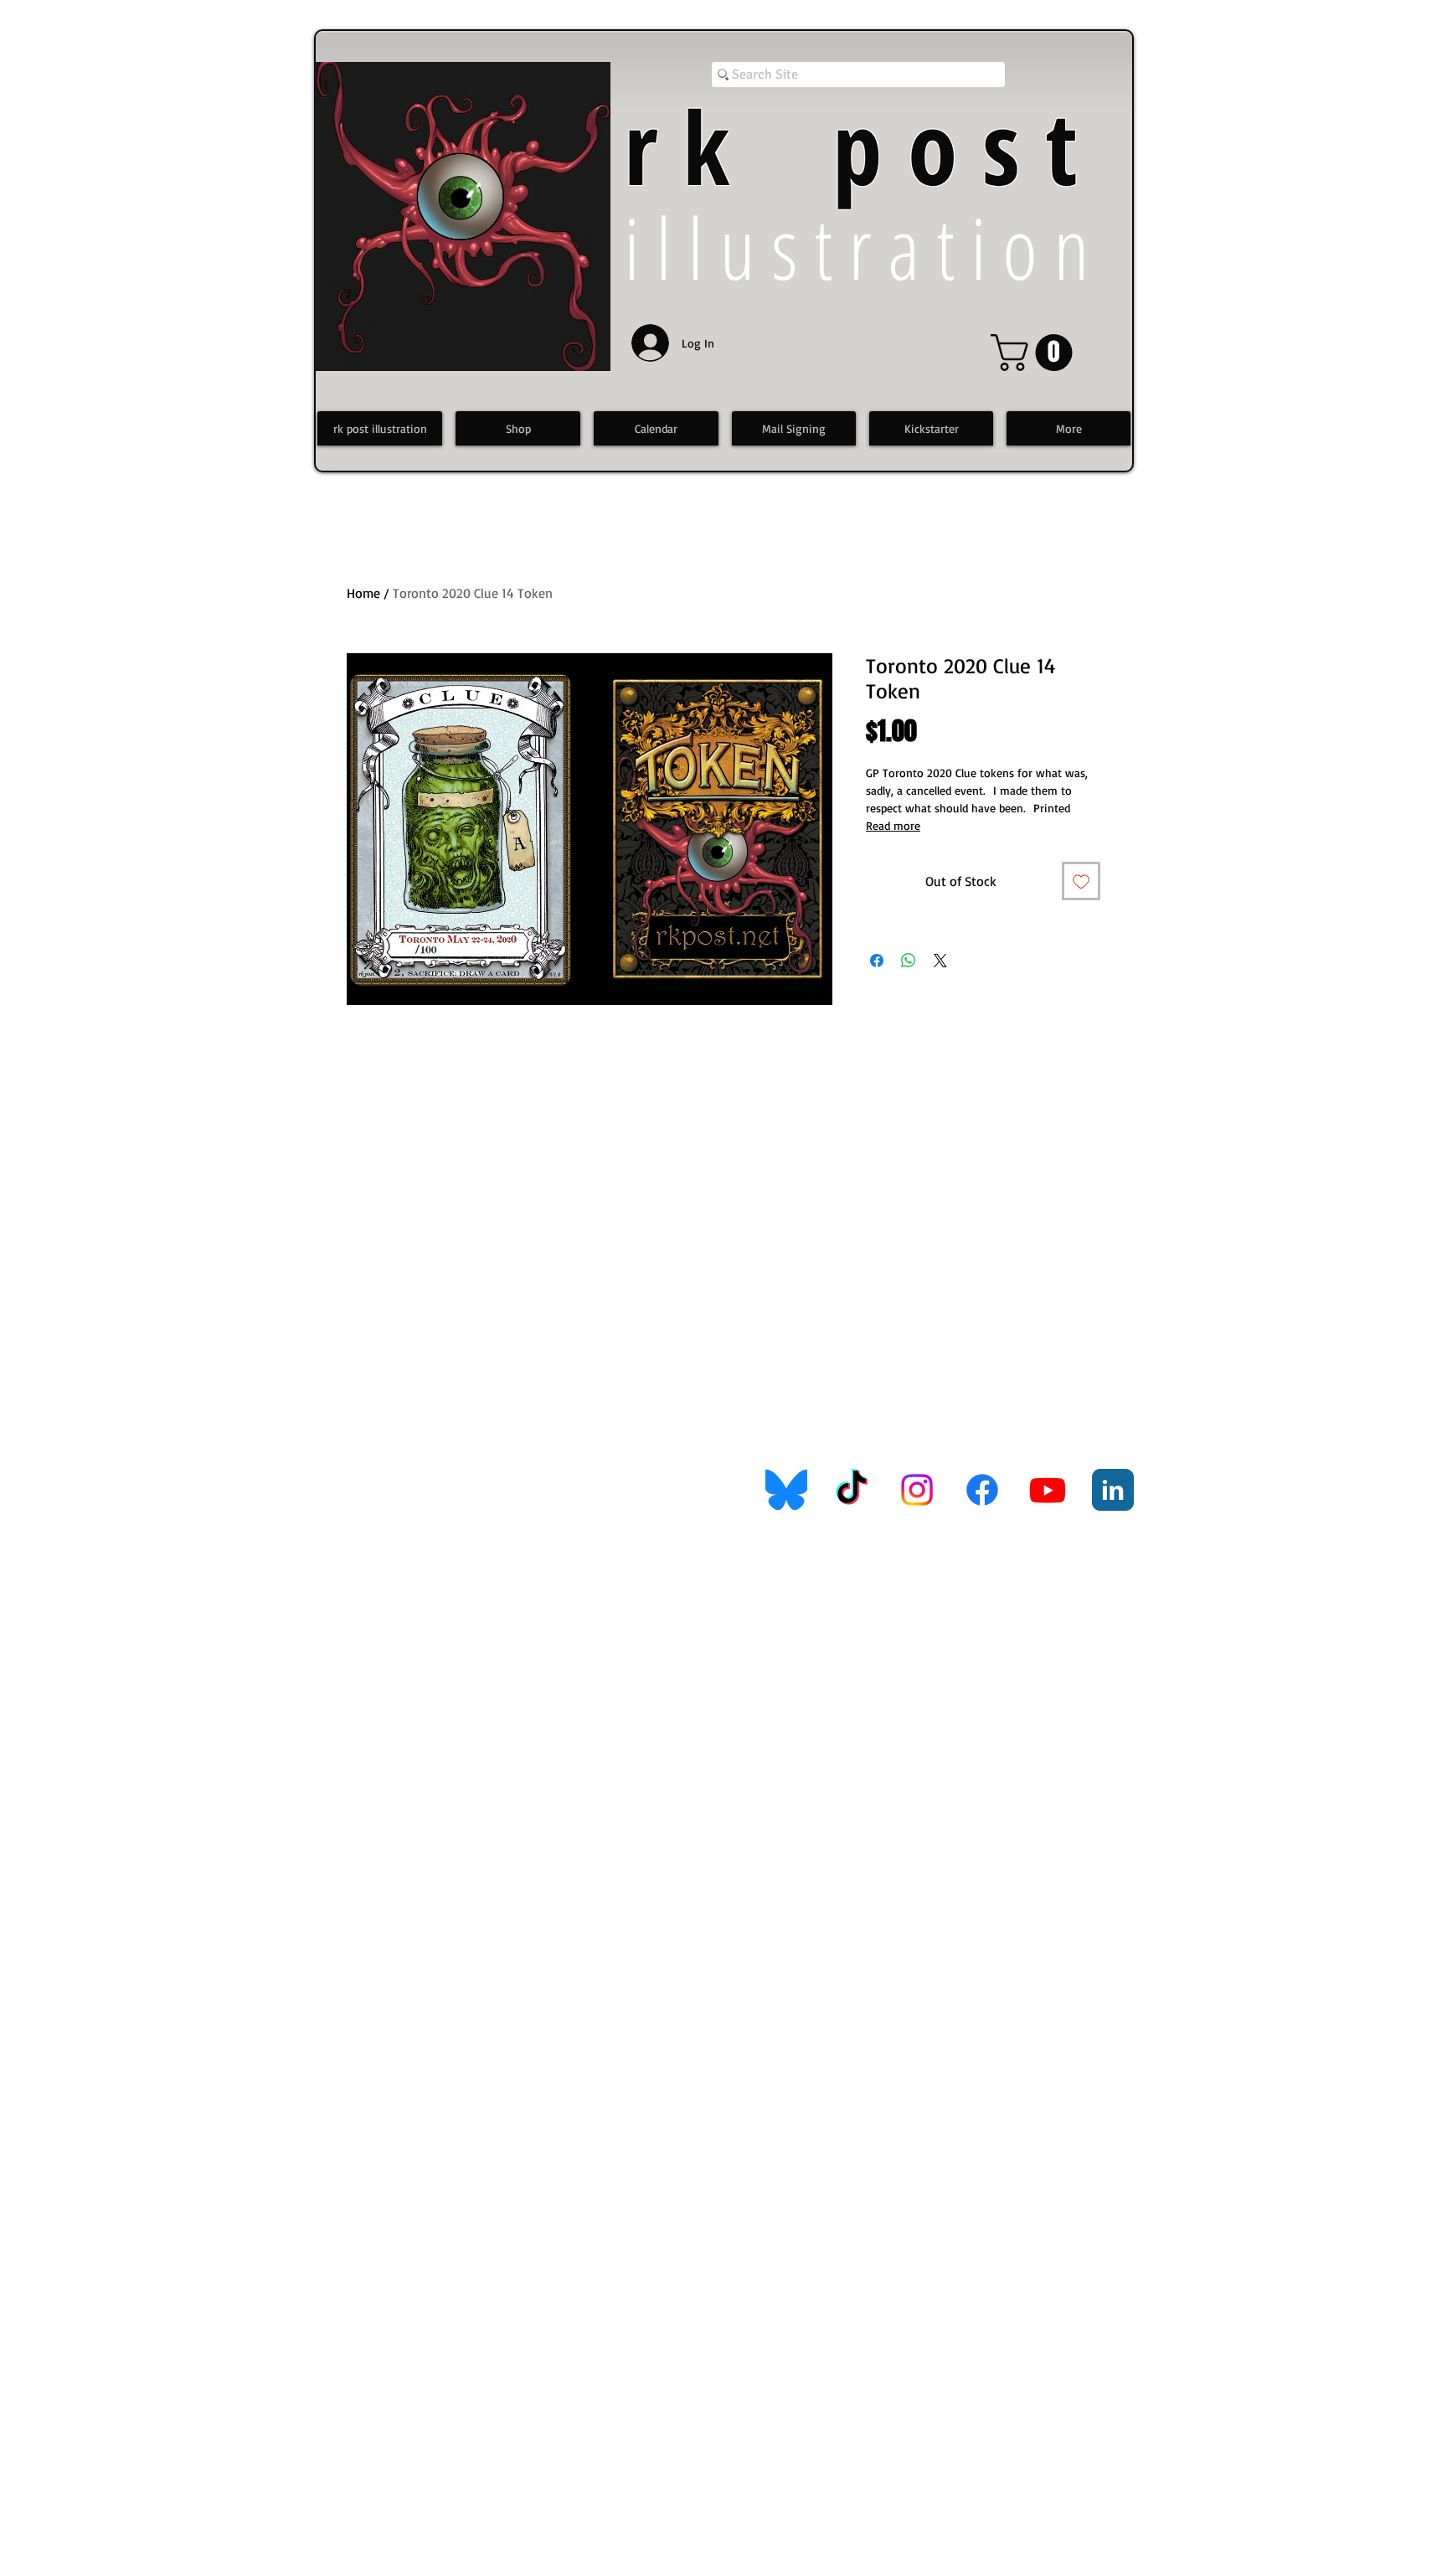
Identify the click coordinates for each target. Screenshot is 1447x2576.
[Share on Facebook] (877, 961)
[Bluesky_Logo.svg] (786, 1490)
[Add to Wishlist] (1081, 881)
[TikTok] (852, 1490)
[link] (1036, 353)
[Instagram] (917, 1490)
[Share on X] (940, 961)
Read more (893, 825)
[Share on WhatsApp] (909, 961)
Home (363, 593)
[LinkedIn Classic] (1113, 1490)
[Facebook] (982, 1490)
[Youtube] (1048, 1490)
